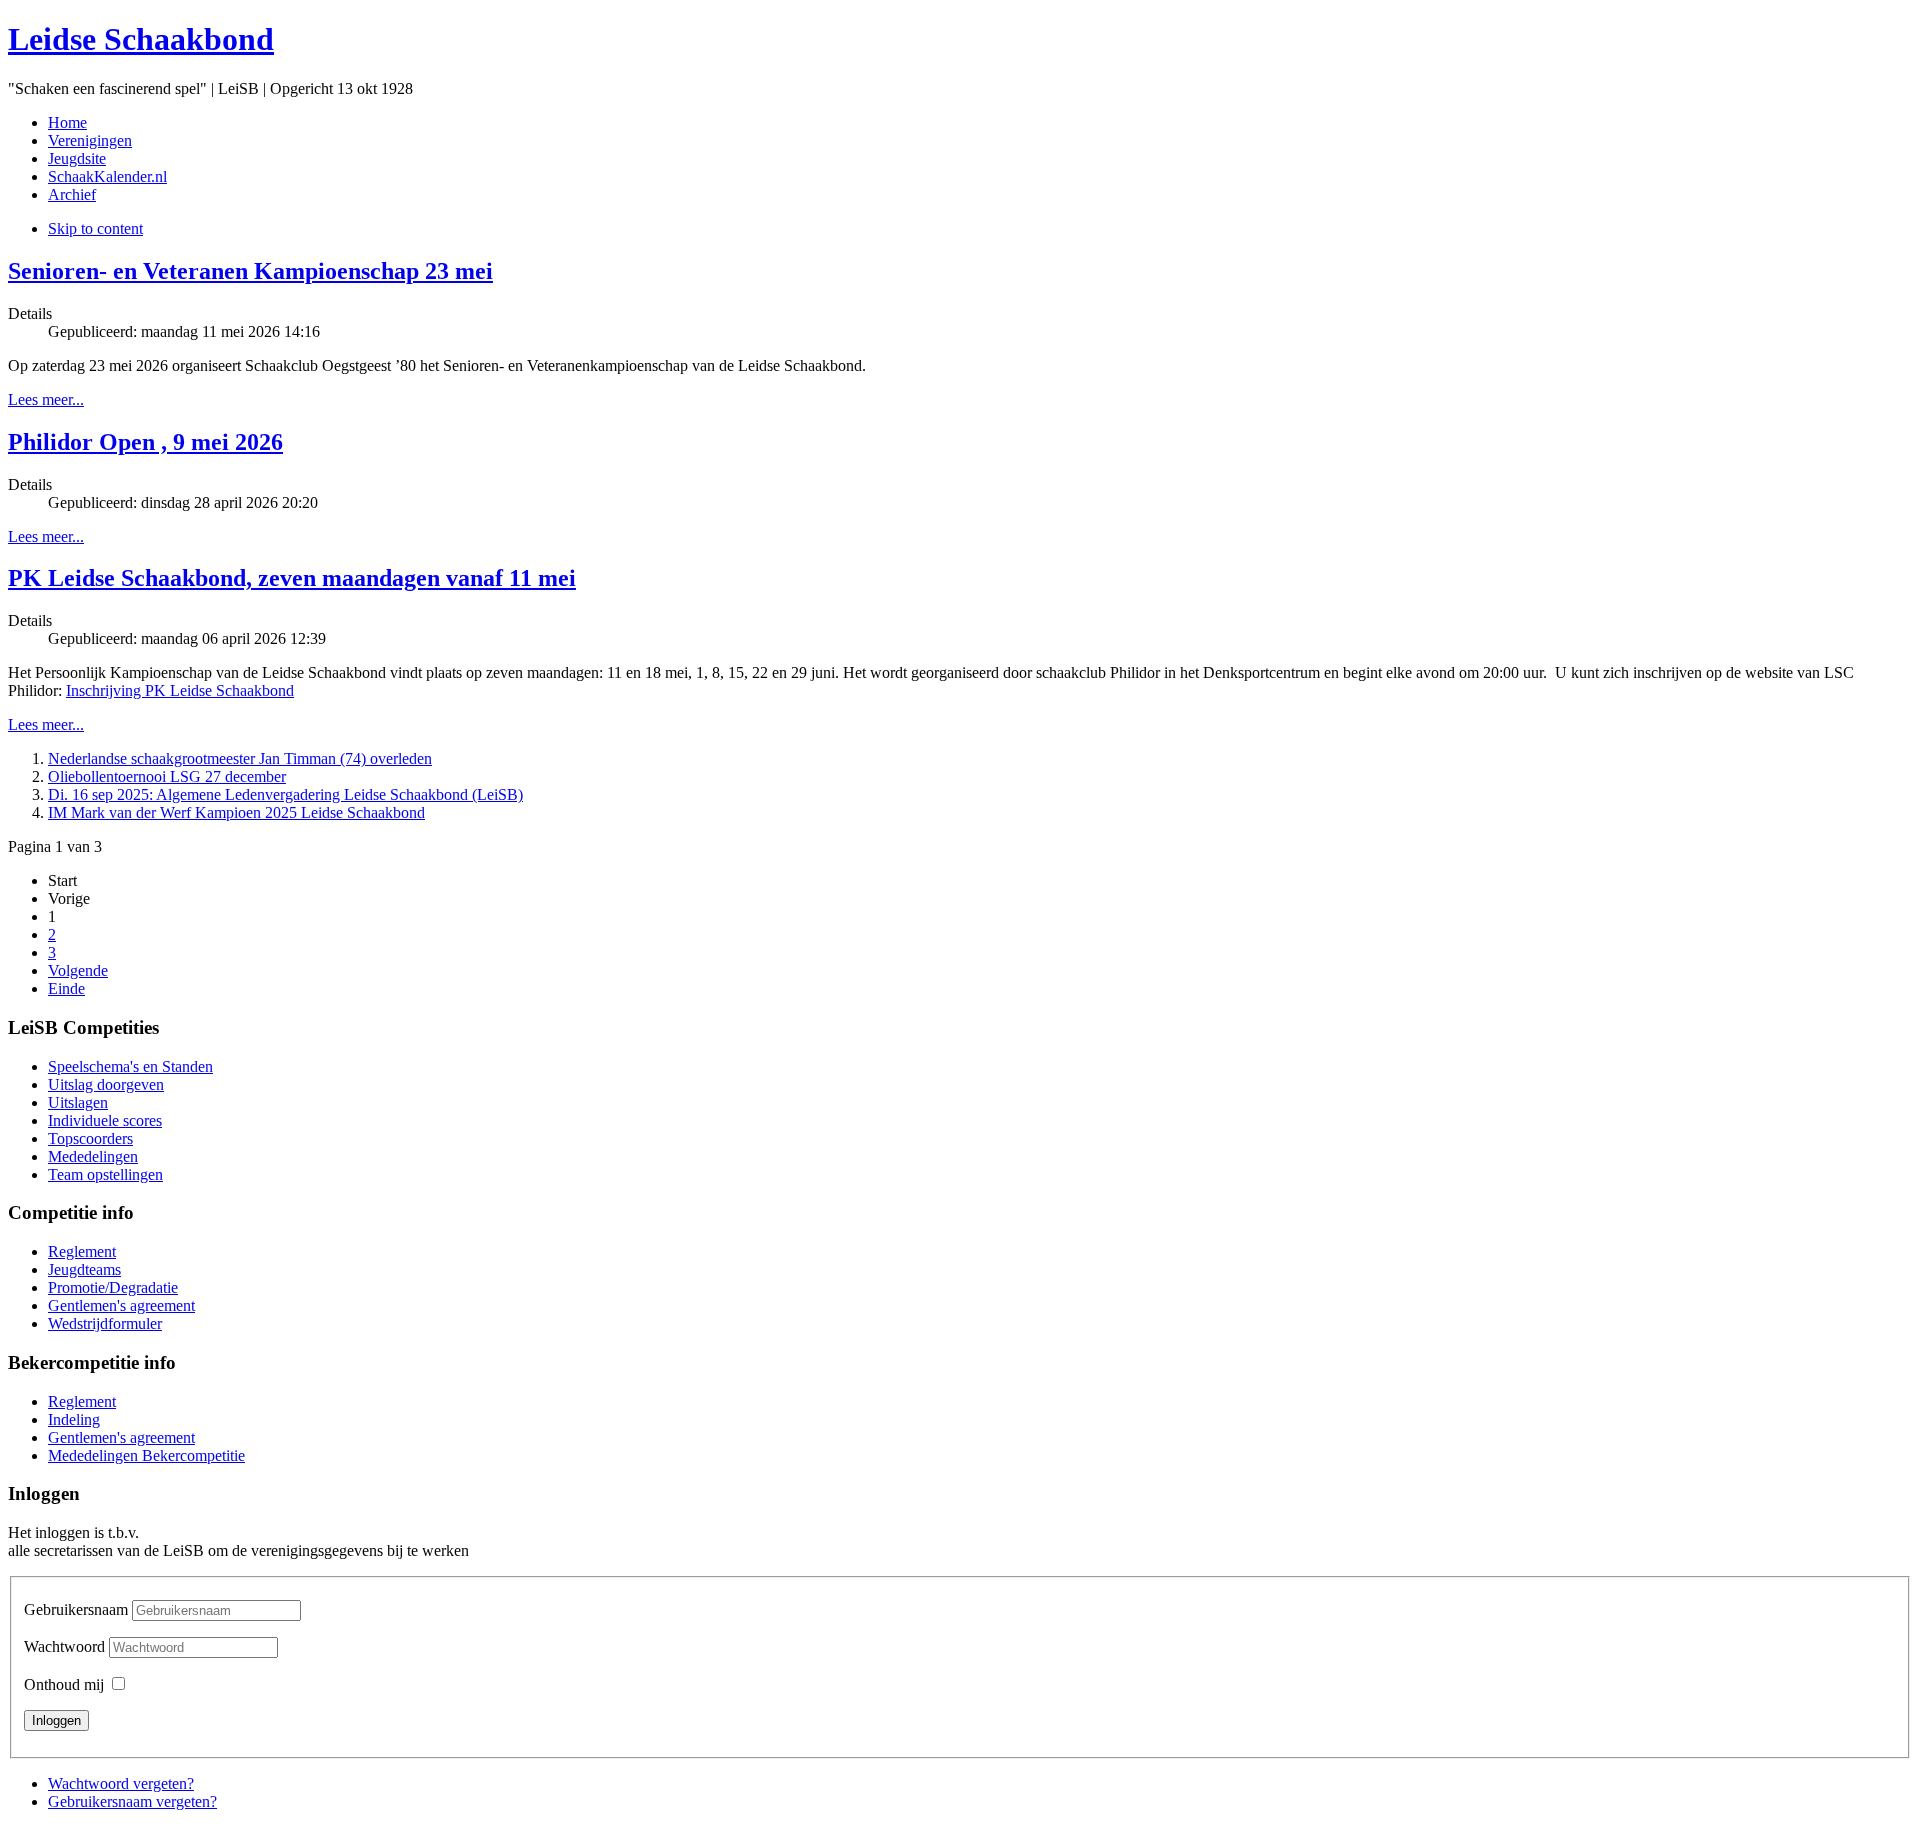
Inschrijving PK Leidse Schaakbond (180, 690)
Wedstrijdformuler (105, 1323)
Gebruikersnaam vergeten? (132, 1801)
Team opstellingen (105, 1174)
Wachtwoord (66, 1646)
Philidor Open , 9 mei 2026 (145, 442)
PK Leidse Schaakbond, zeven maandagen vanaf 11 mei (292, 578)
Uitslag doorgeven (106, 1084)
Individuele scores (105, 1120)
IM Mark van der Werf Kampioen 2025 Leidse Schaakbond (236, 812)
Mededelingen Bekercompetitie (146, 1455)
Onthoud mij (64, 1684)
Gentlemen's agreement (121, 1305)
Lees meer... (46, 399)
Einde (66, 988)
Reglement (82, 1251)
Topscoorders (90, 1138)
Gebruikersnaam (76, 1609)
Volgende (78, 970)
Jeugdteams (84, 1269)
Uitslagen (78, 1102)
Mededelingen (93, 1156)
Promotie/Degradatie (113, 1287)
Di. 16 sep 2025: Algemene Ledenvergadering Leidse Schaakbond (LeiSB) (285, 794)
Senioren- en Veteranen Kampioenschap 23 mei (250, 271)
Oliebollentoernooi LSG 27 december (167, 776)
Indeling (74, 1419)
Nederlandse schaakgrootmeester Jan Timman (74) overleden (240, 758)
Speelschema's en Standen (130, 1066)
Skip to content (95, 228)
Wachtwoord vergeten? (121, 1783)
